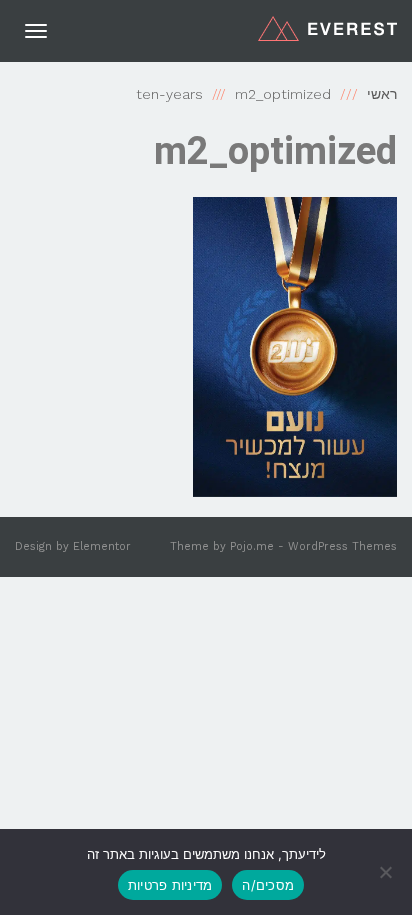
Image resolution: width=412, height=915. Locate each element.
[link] (327, 28)
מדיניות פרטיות (170, 885)
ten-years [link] (169, 94)
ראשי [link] (382, 94)
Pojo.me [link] (252, 546)
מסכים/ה (268, 885)
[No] (387, 872)
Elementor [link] (102, 546)
